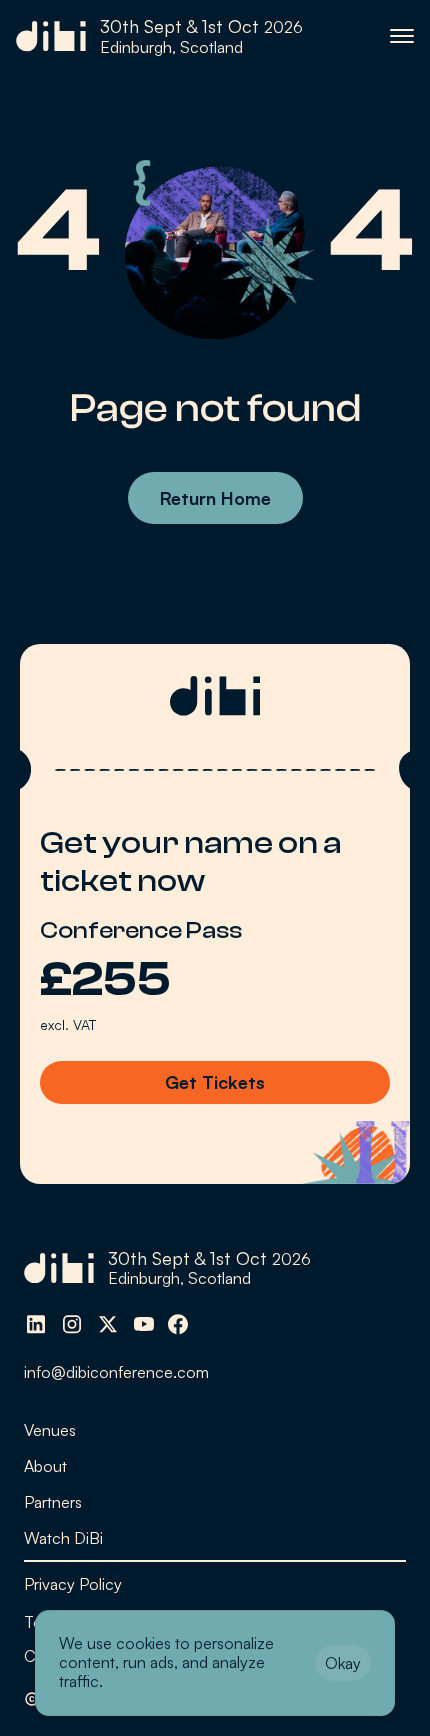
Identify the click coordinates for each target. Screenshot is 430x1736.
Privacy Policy (73, 1584)
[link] (159, 36)
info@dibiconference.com (116, 1372)
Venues (50, 1430)
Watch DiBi (63, 1538)
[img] (36, 1324)
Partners (53, 1502)
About (45, 1466)
